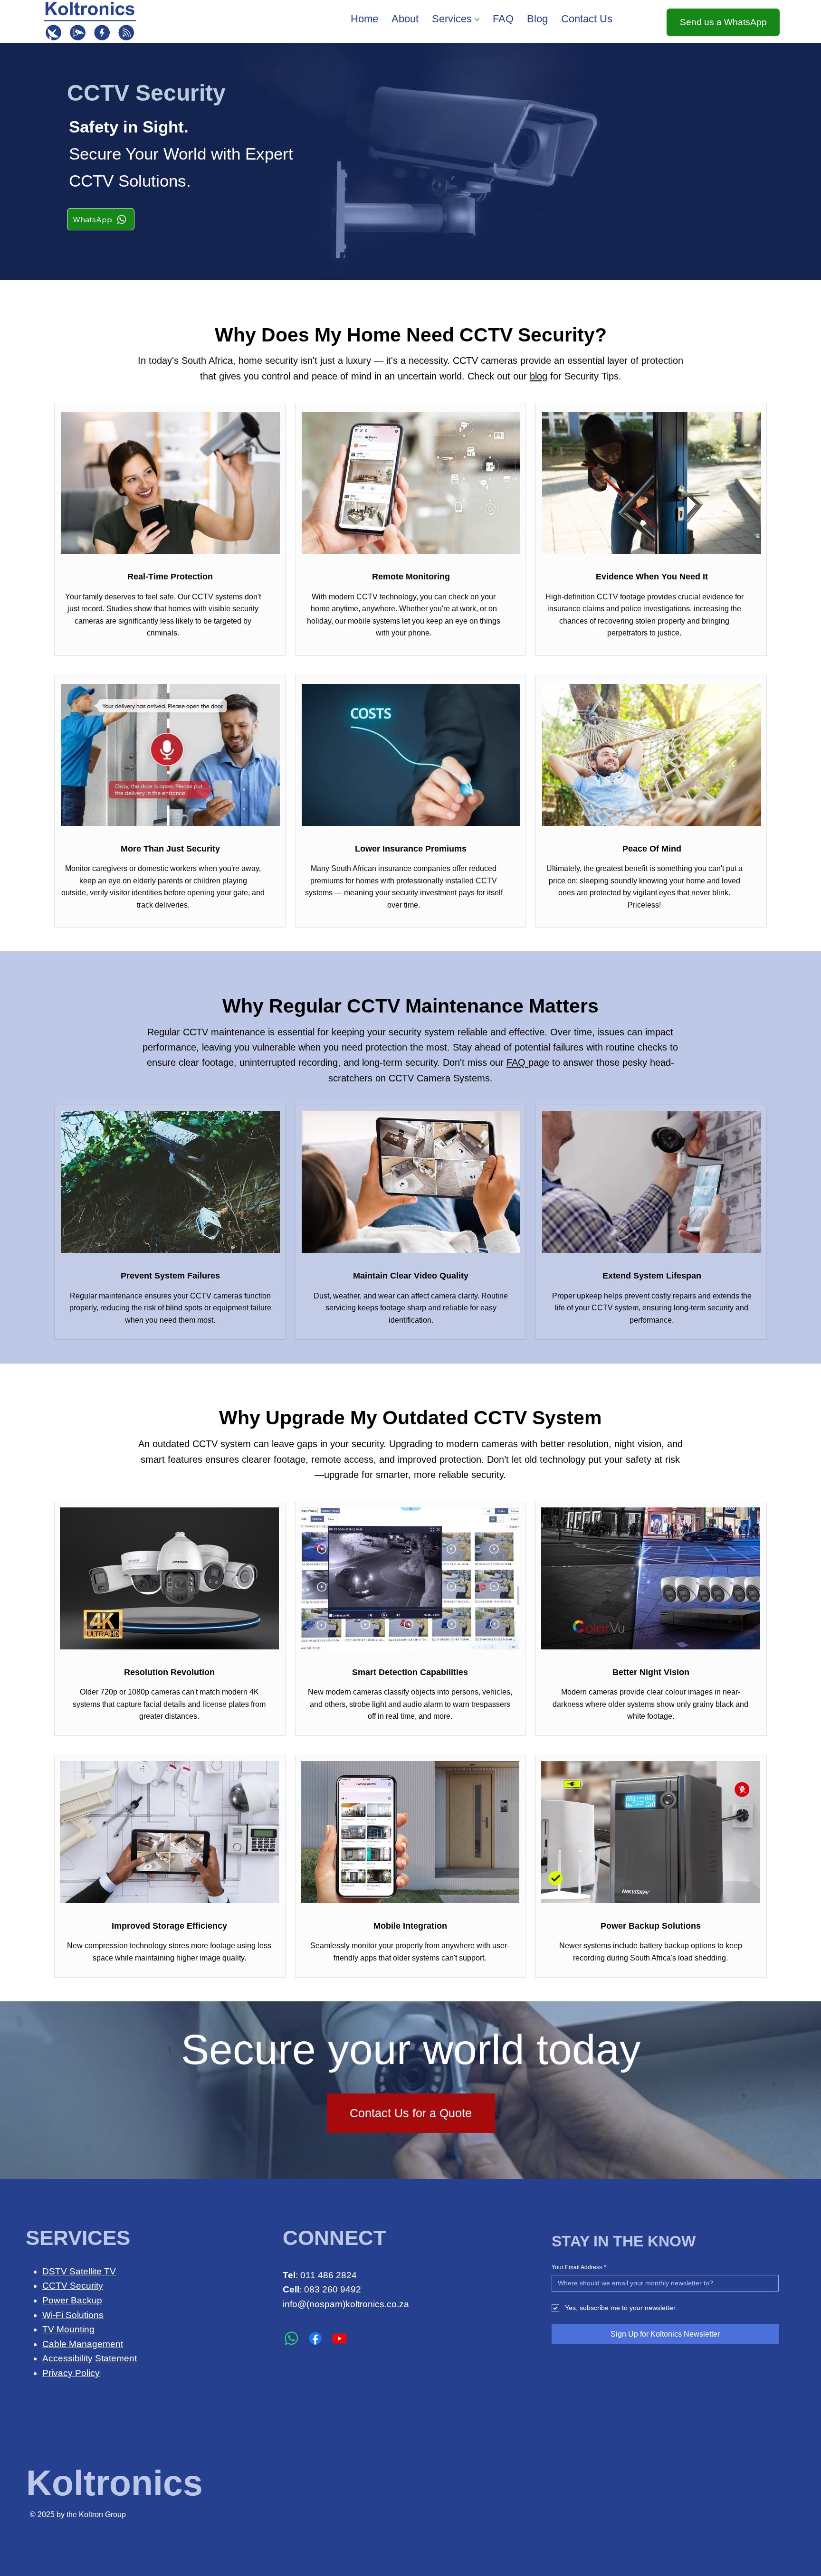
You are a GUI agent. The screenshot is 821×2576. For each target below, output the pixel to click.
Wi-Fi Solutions (73, 2315)
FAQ (517, 1062)
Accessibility (69, 2358)
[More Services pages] (477, 19)
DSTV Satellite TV (79, 2271)
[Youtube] (339, 2338)
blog (539, 376)
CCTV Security (73, 2286)
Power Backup (72, 2300)
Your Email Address (579, 2267)
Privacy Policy (71, 2373)
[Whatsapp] (291, 2338)
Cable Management (83, 2344)
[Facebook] (315, 2338)
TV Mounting (68, 2329)
